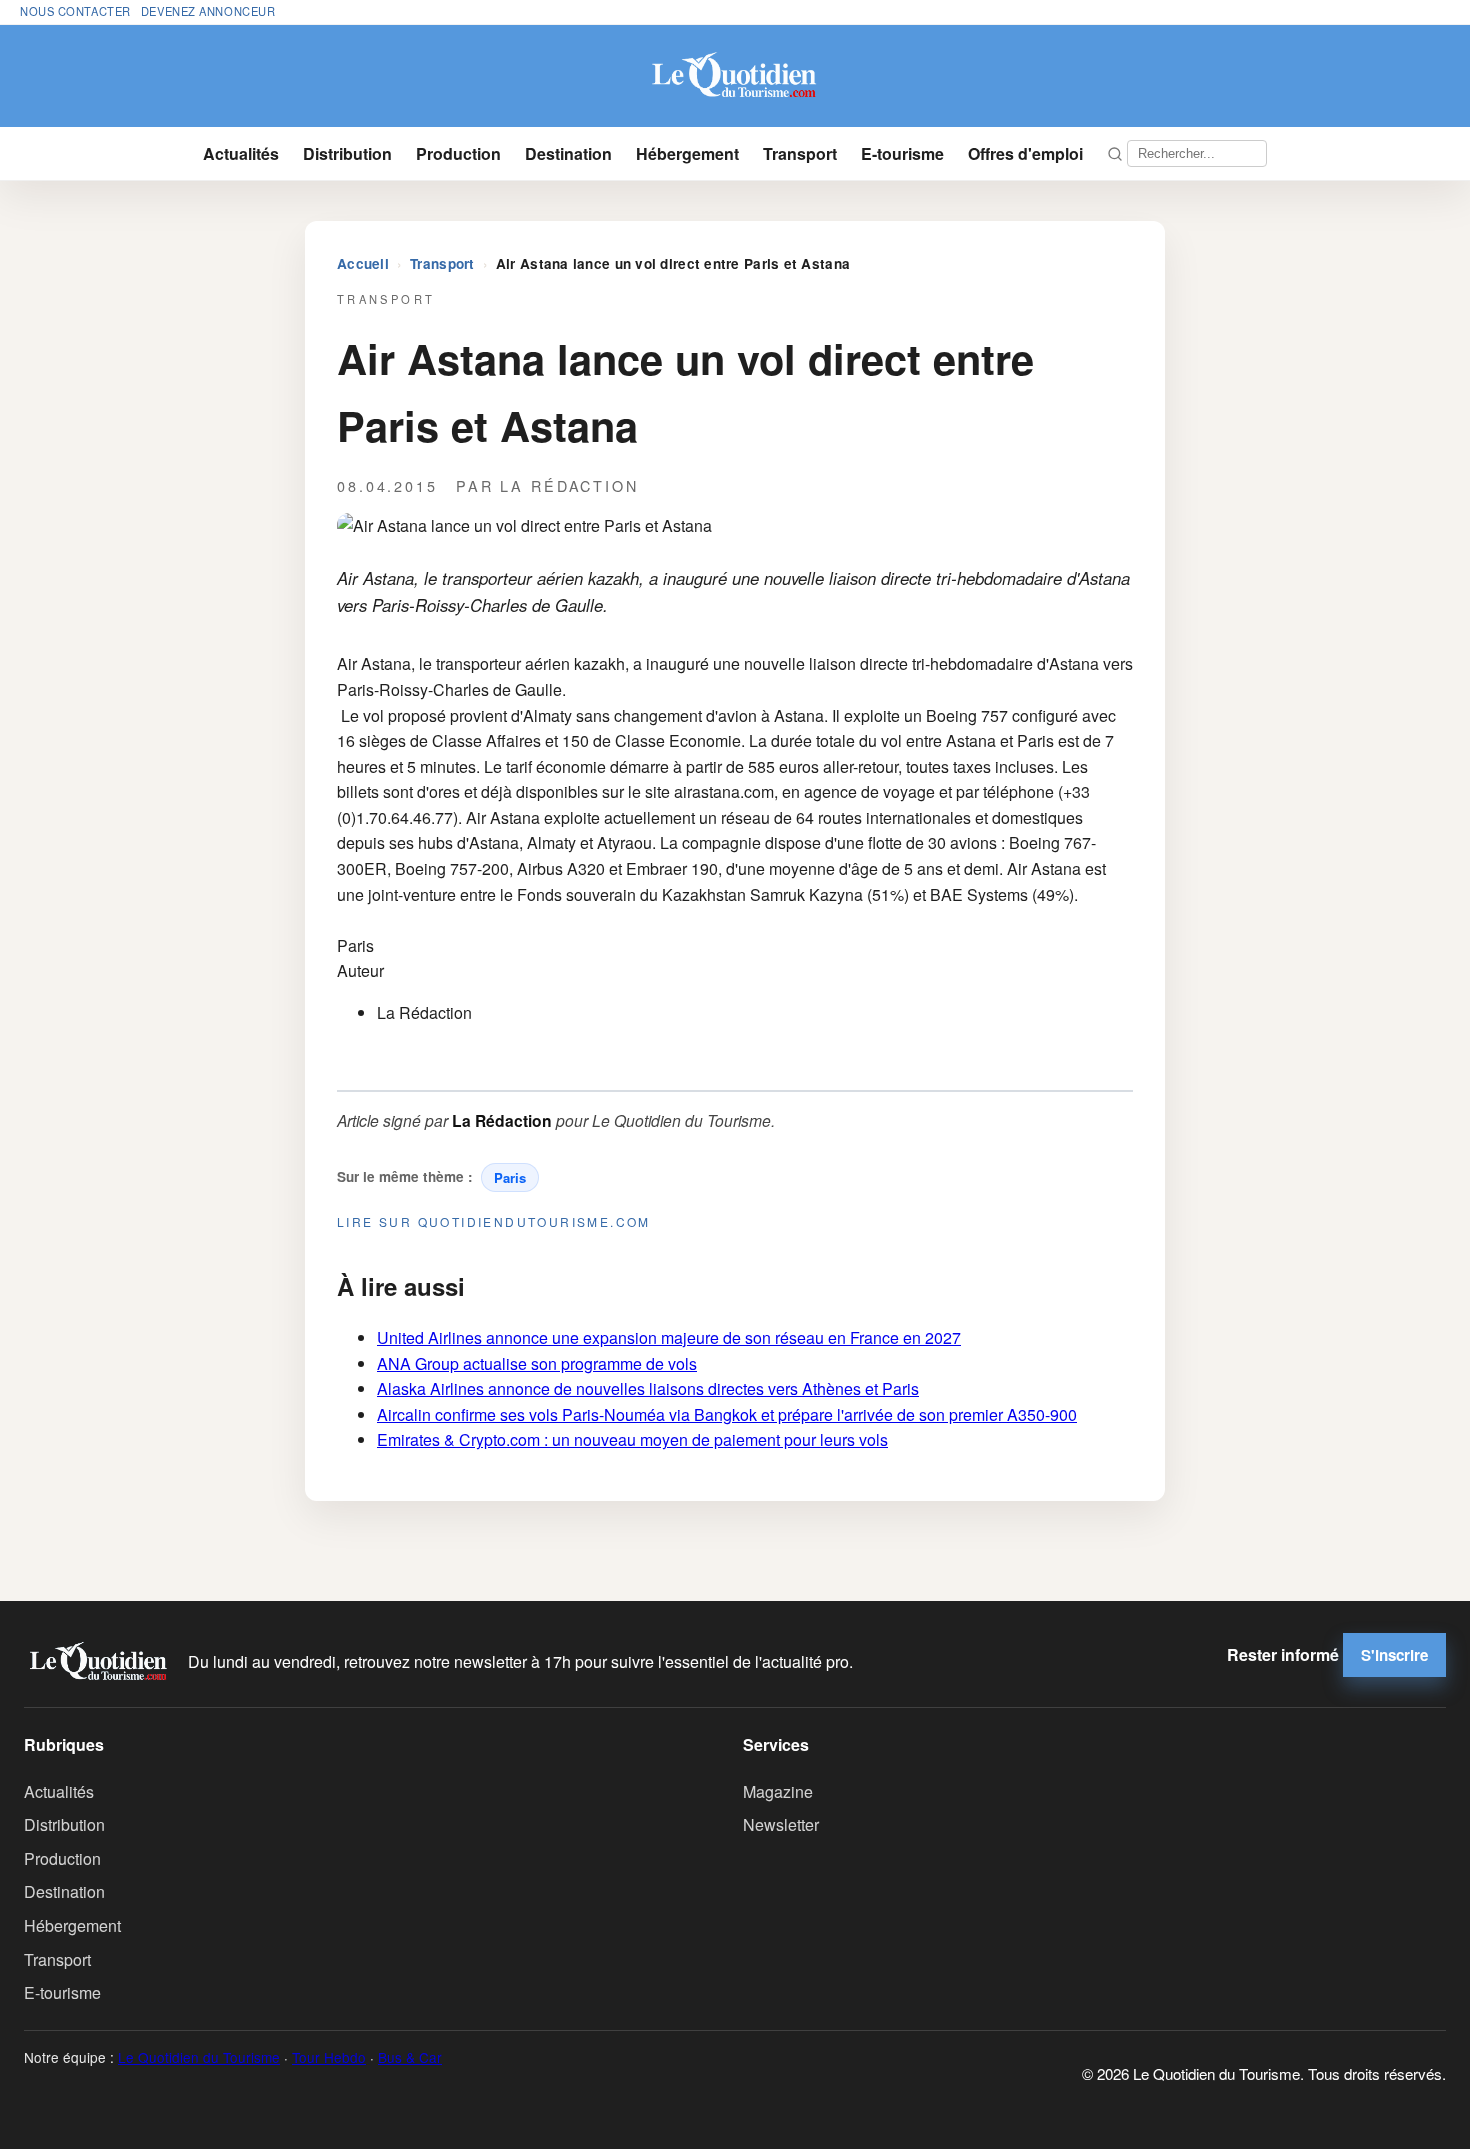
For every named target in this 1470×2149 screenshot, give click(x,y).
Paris (510, 1177)
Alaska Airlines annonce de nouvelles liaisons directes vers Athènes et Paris (648, 1388)
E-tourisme (902, 153)
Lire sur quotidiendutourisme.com (494, 1221)
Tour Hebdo (329, 2057)
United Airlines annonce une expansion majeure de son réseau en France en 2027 (669, 1337)
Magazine (778, 1791)
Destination (568, 153)
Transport (800, 153)
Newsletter (781, 1824)
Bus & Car (410, 2057)
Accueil (363, 263)
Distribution (347, 153)
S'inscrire (1394, 1655)
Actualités (241, 153)
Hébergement (687, 153)
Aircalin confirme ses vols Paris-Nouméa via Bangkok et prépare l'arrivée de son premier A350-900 (727, 1414)
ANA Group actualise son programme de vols (537, 1363)
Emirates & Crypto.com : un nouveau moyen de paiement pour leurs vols (632, 1439)
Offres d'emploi (1025, 153)
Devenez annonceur (208, 11)
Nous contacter (75, 11)
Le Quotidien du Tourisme (199, 2057)
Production (458, 153)
